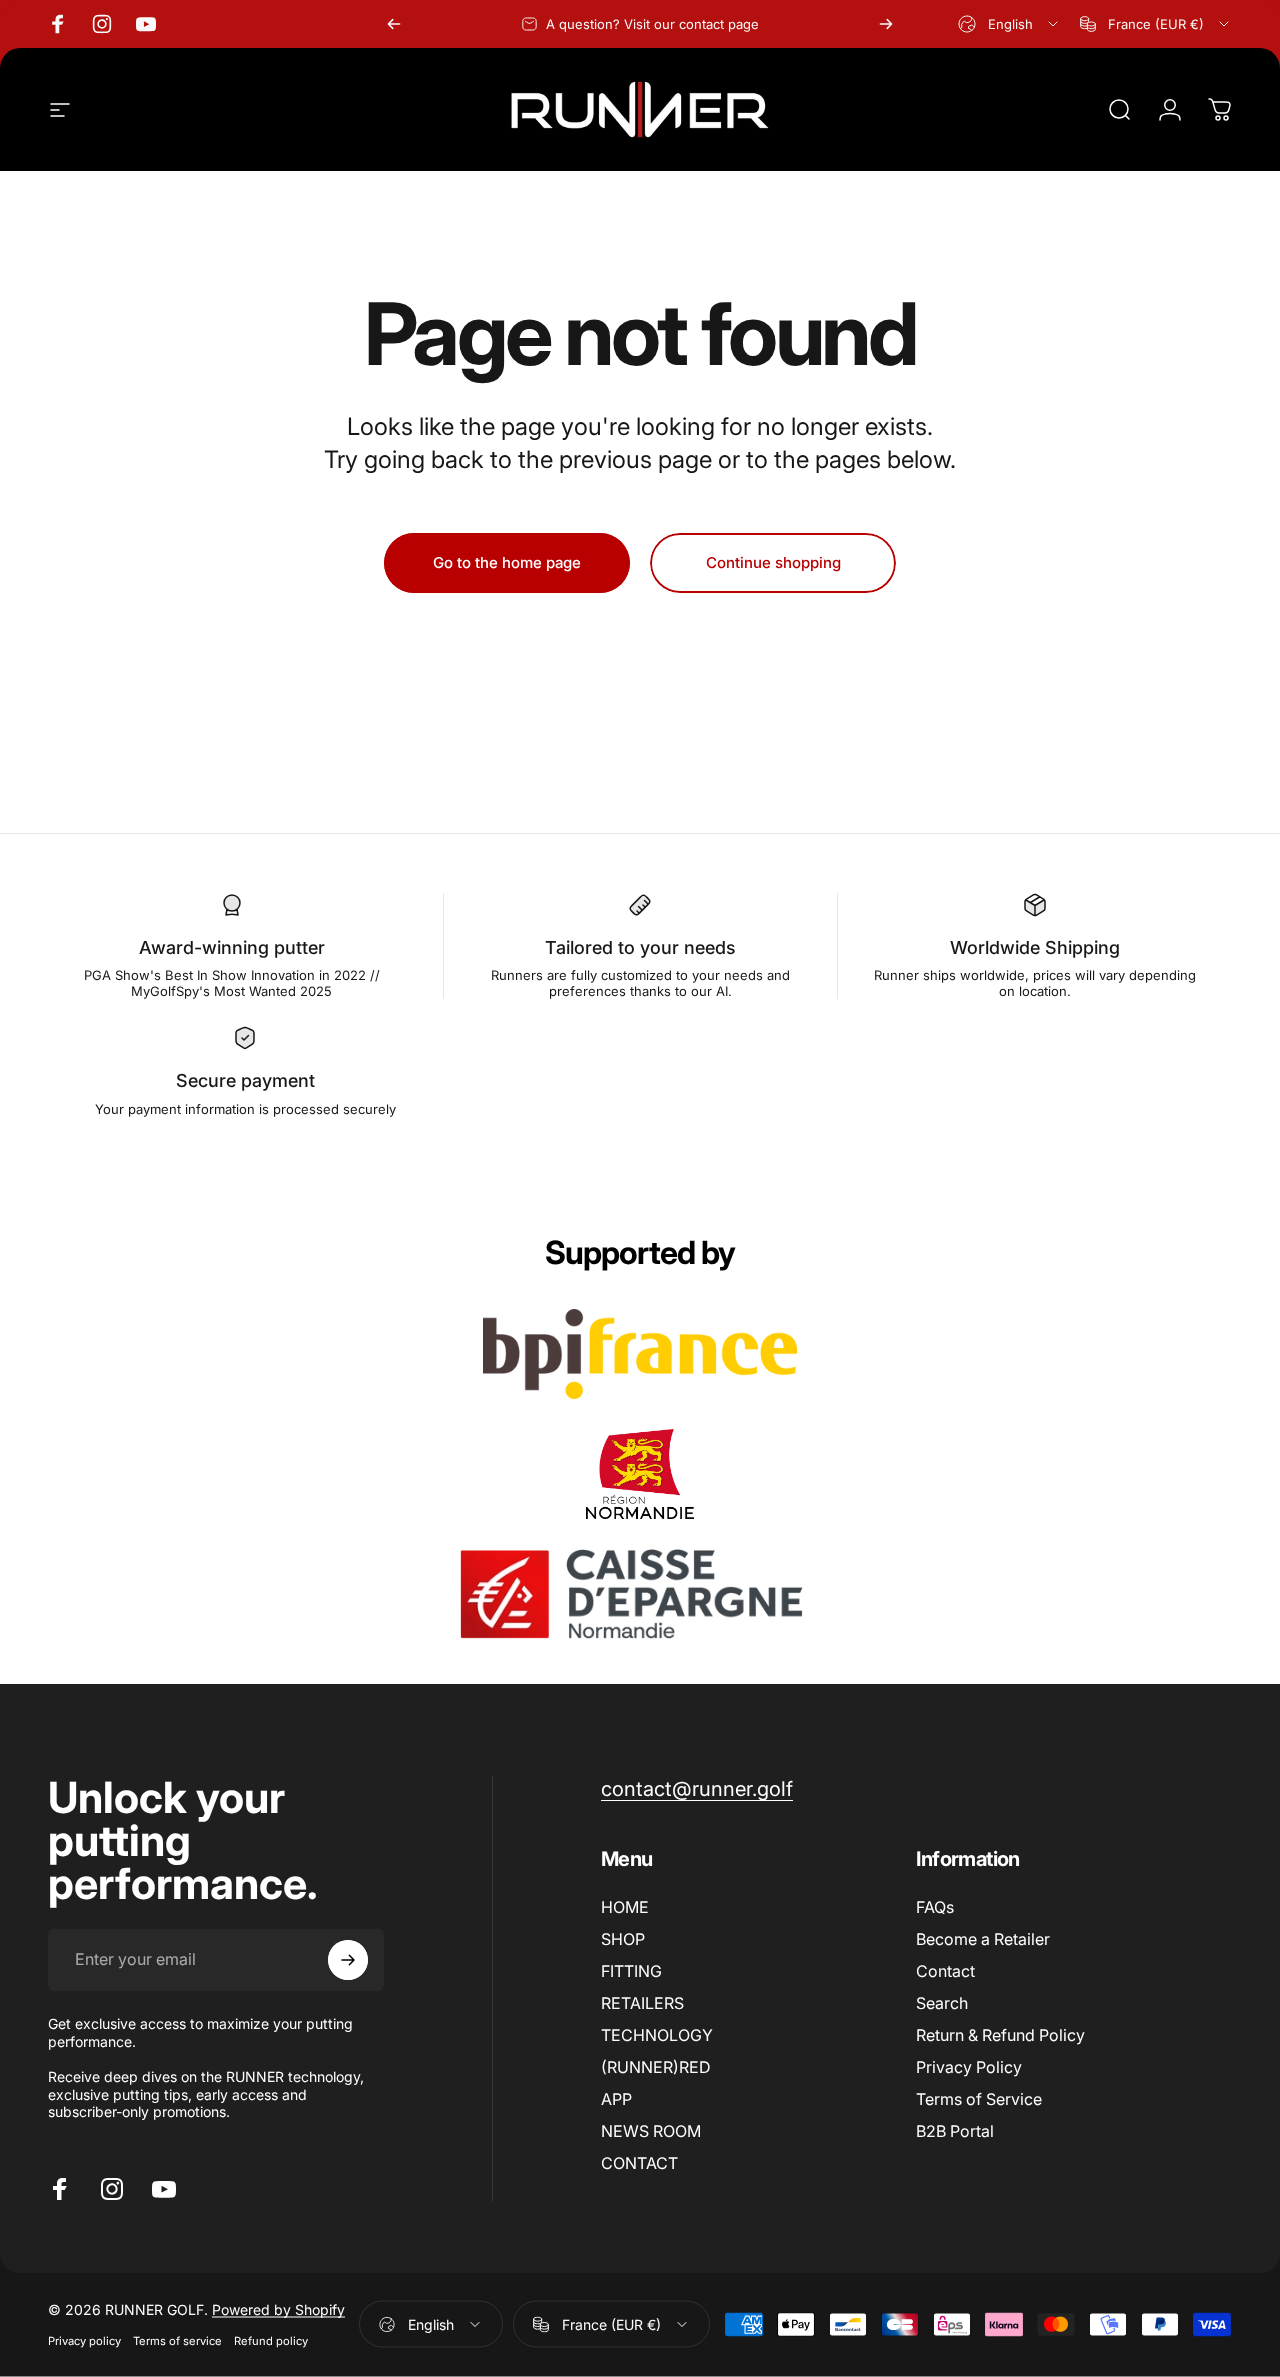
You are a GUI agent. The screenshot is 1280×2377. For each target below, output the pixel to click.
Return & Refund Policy (1000, 2035)
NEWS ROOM (651, 2131)
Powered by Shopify (278, 2309)
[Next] (886, 24)
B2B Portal (955, 2131)
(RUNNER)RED (656, 2067)
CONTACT (639, 2163)
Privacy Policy (969, 2067)
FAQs (935, 1907)
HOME (625, 1907)
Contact (945, 1971)
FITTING (631, 1971)
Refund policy (271, 2341)
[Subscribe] (348, 1960)
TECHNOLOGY (657, 2035)
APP (616, 2099)
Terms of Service (979, 2099)
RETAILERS (642, 2003)
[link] (697, 1788)
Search (942, 2003)
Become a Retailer (983, 1939)
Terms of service (177, 2341)
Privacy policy (84, 2341)
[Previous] (394, 24)
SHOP (623, 1939)
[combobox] (1009, 24)
